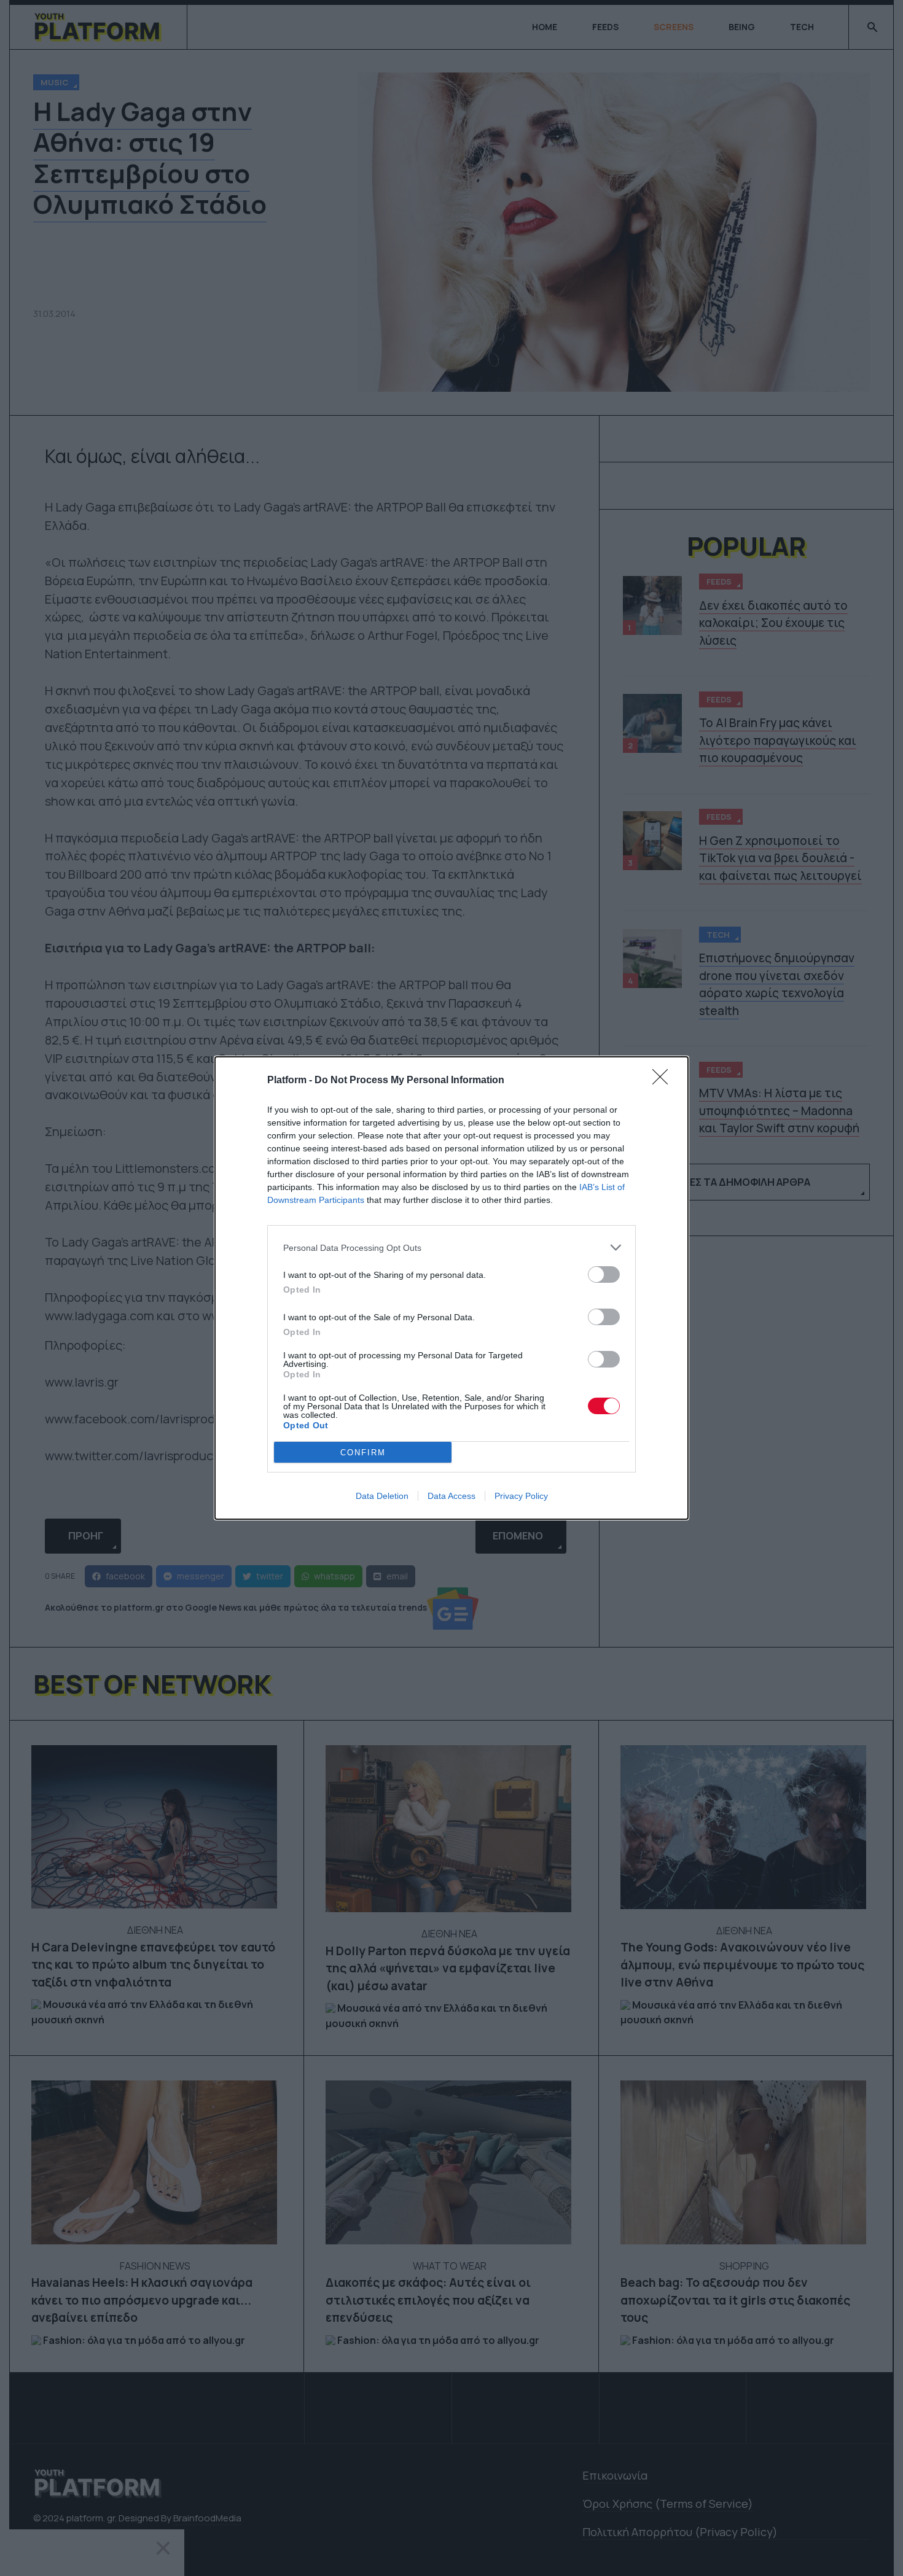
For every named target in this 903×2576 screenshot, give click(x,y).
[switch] (604, 1274)
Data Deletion (382, 1496)
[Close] (664, 1081)
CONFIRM (363, 1453)
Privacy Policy (521, 1496)
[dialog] (451, 1288)
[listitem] (451, 1247)
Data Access (451, 1496)
